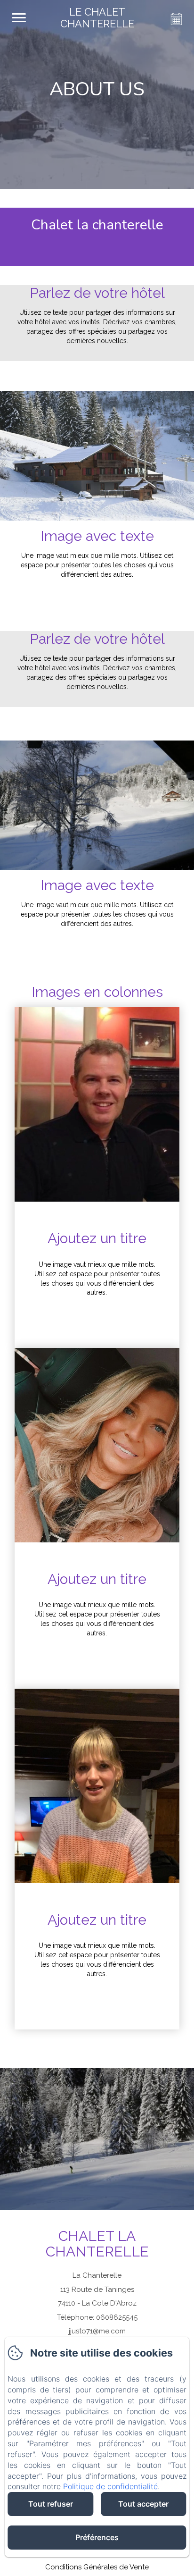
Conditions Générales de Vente (97, 2567)
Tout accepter (143, 2504)
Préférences (97, 2537)
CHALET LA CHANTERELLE (97, 2244)
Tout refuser (51, 2504)
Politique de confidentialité (110, 2486)
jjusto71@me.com (97, 2331)
